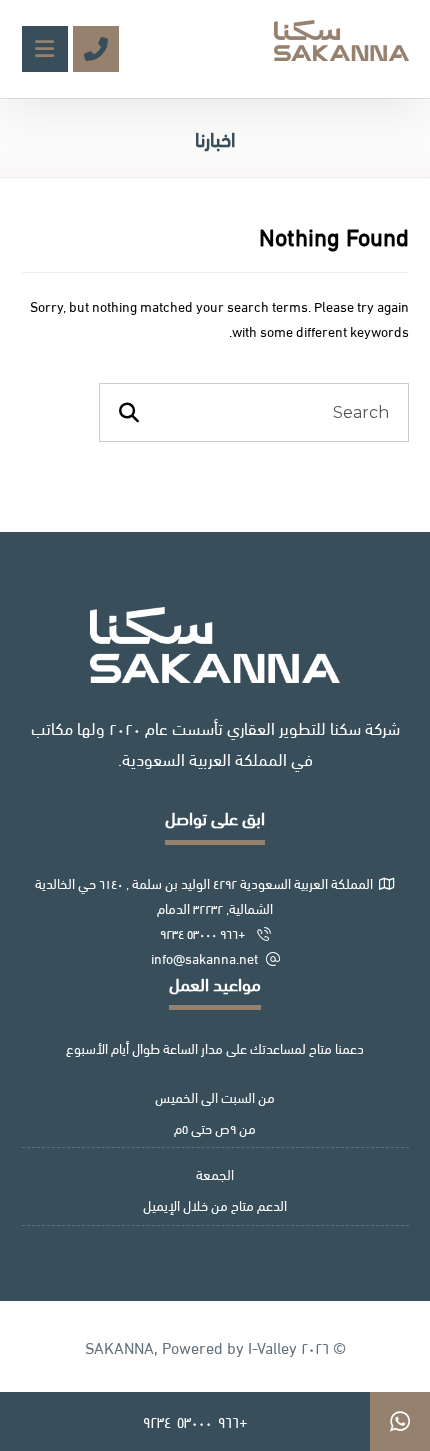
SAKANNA (119, 1346)
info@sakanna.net (204, 957)
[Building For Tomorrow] (341, 40)
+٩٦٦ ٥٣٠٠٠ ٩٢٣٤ (204, 932)
